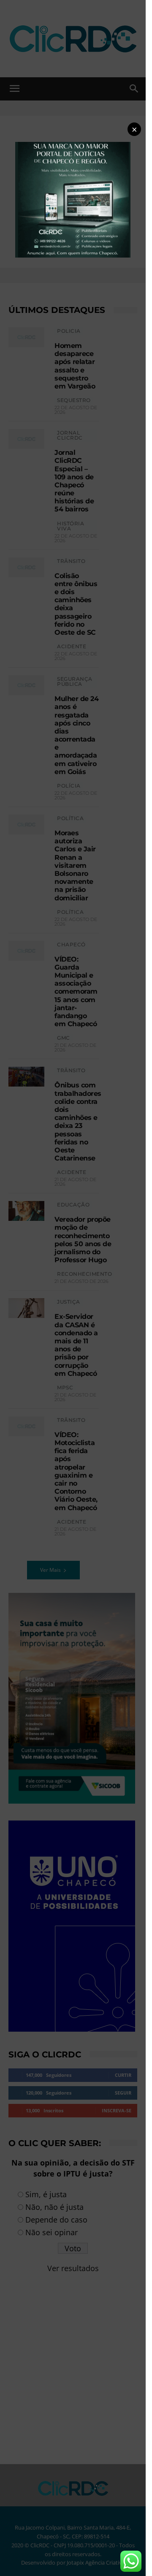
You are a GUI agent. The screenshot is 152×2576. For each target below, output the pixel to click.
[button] (134, 129)
